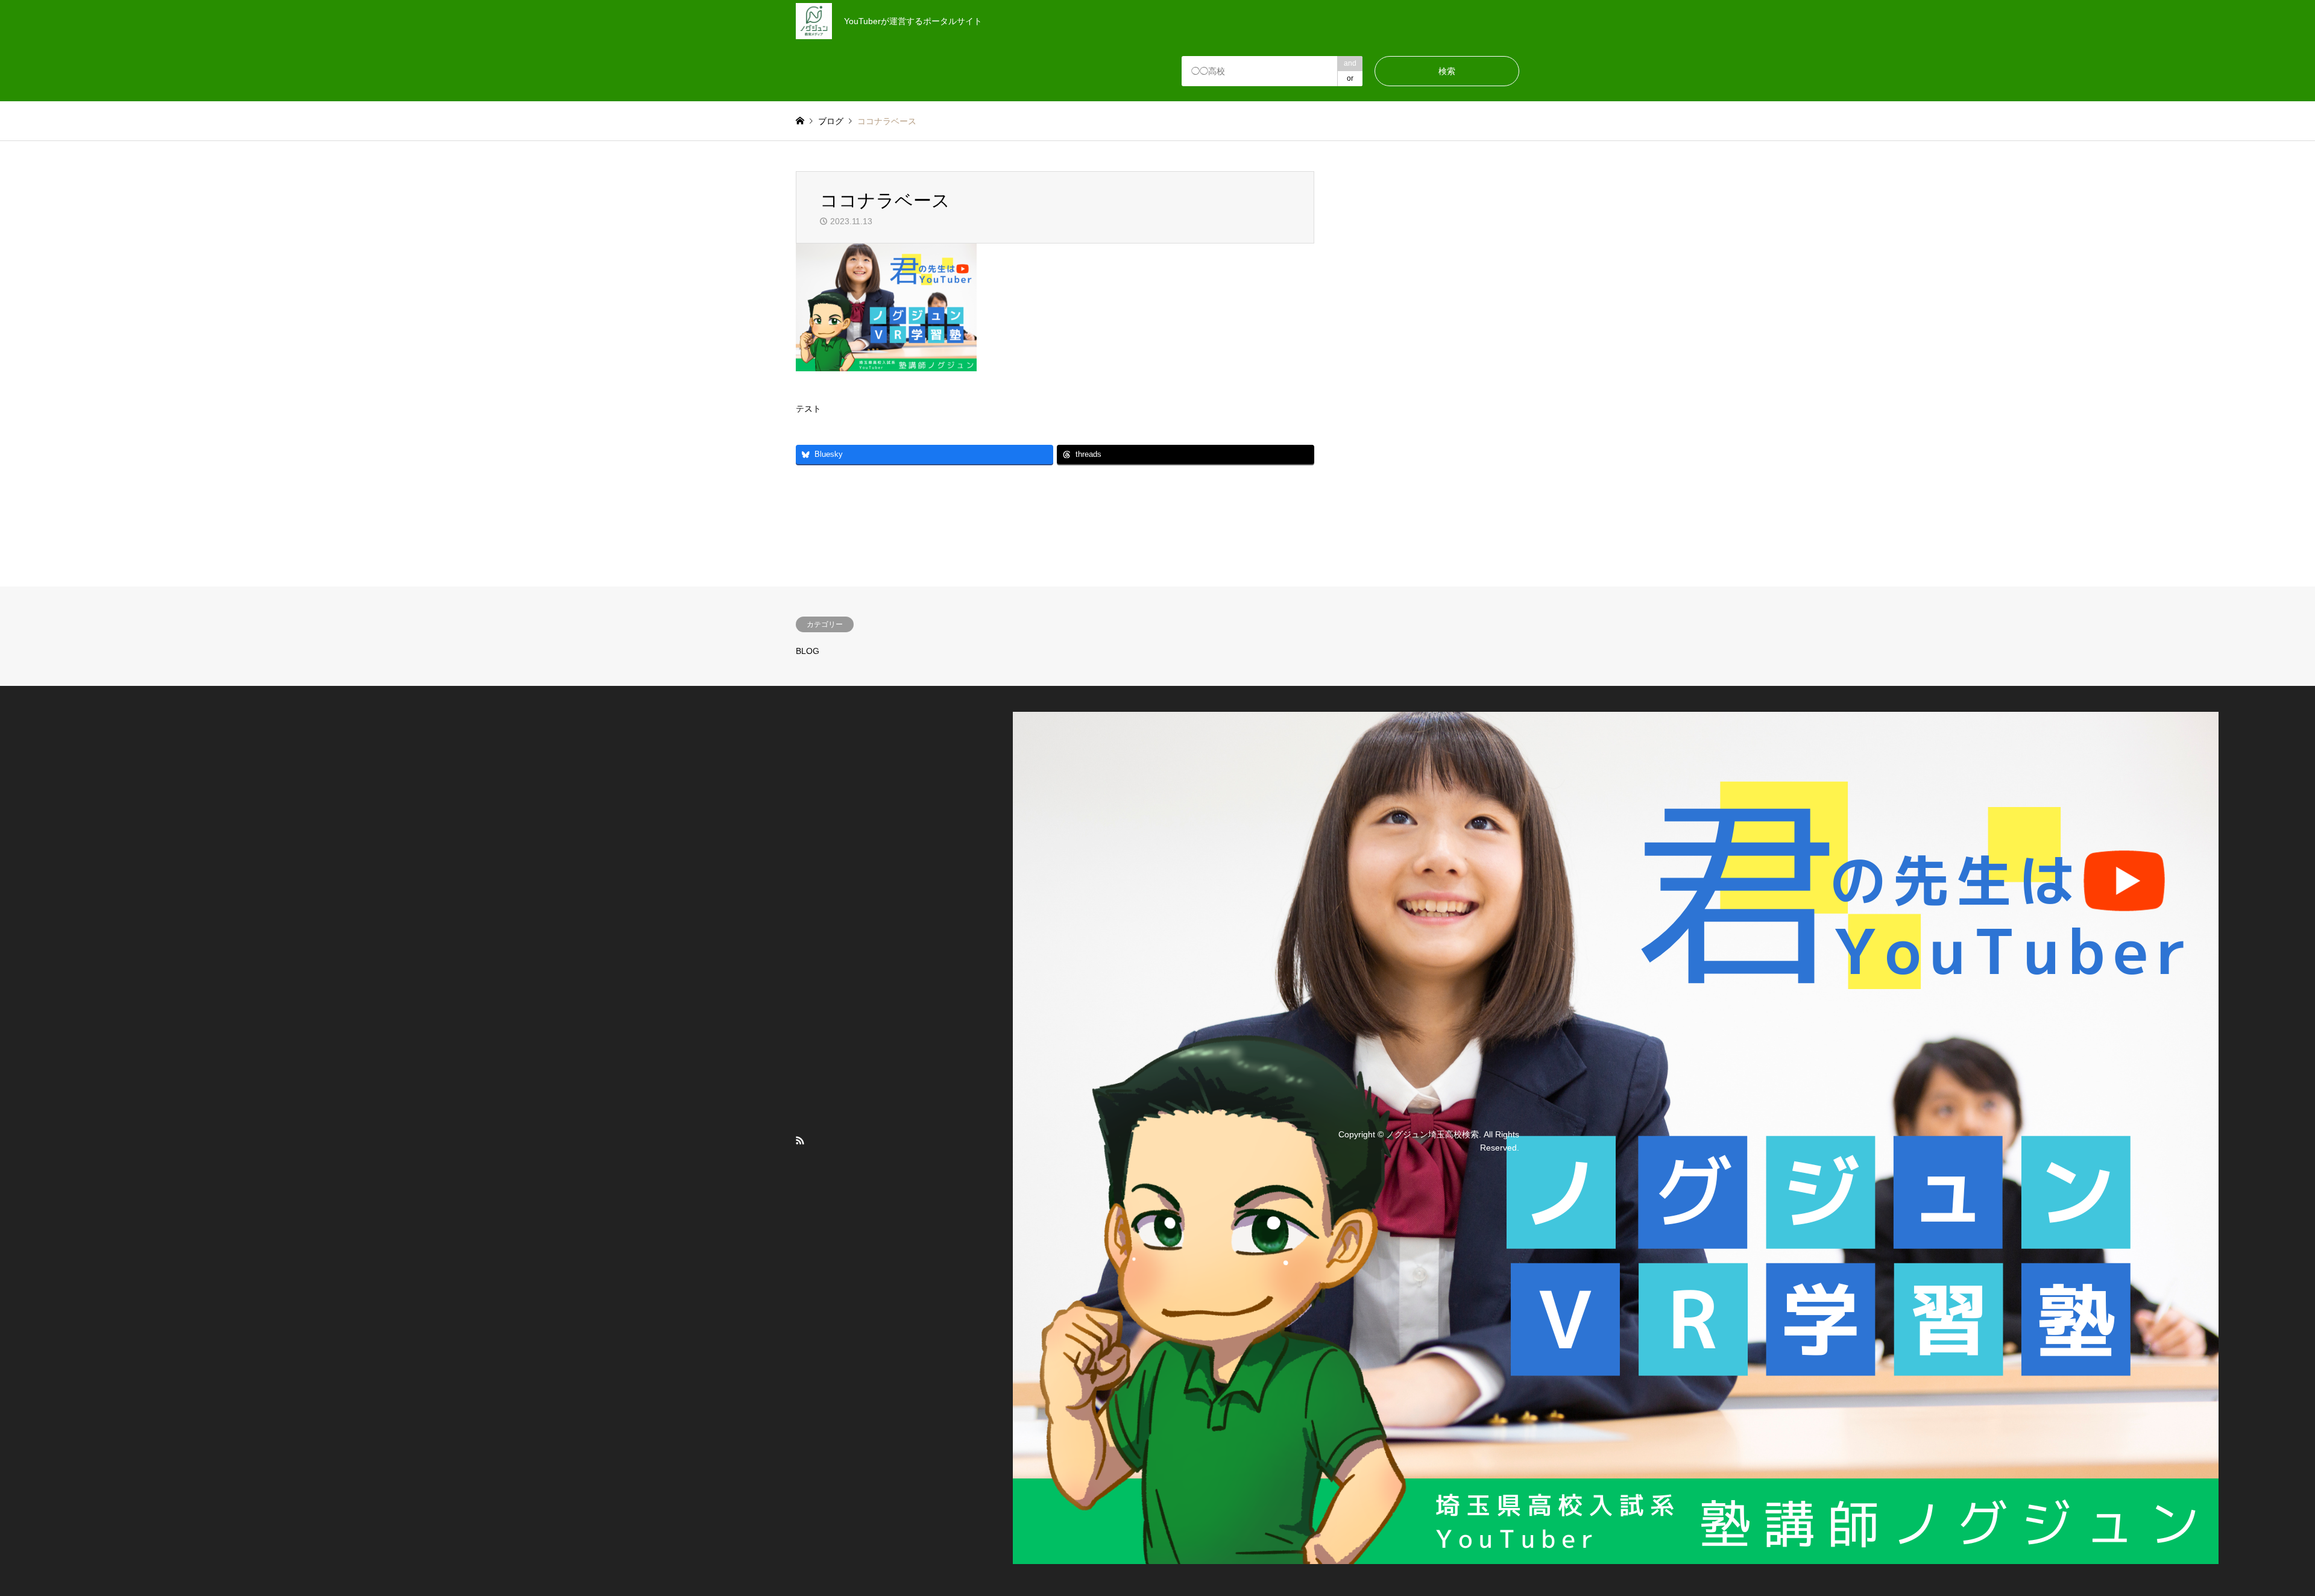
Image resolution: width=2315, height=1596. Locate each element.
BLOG (808, 651)
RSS (800, 1140)
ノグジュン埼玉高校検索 (1432, 1134)
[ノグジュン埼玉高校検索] (1616, 1557)
